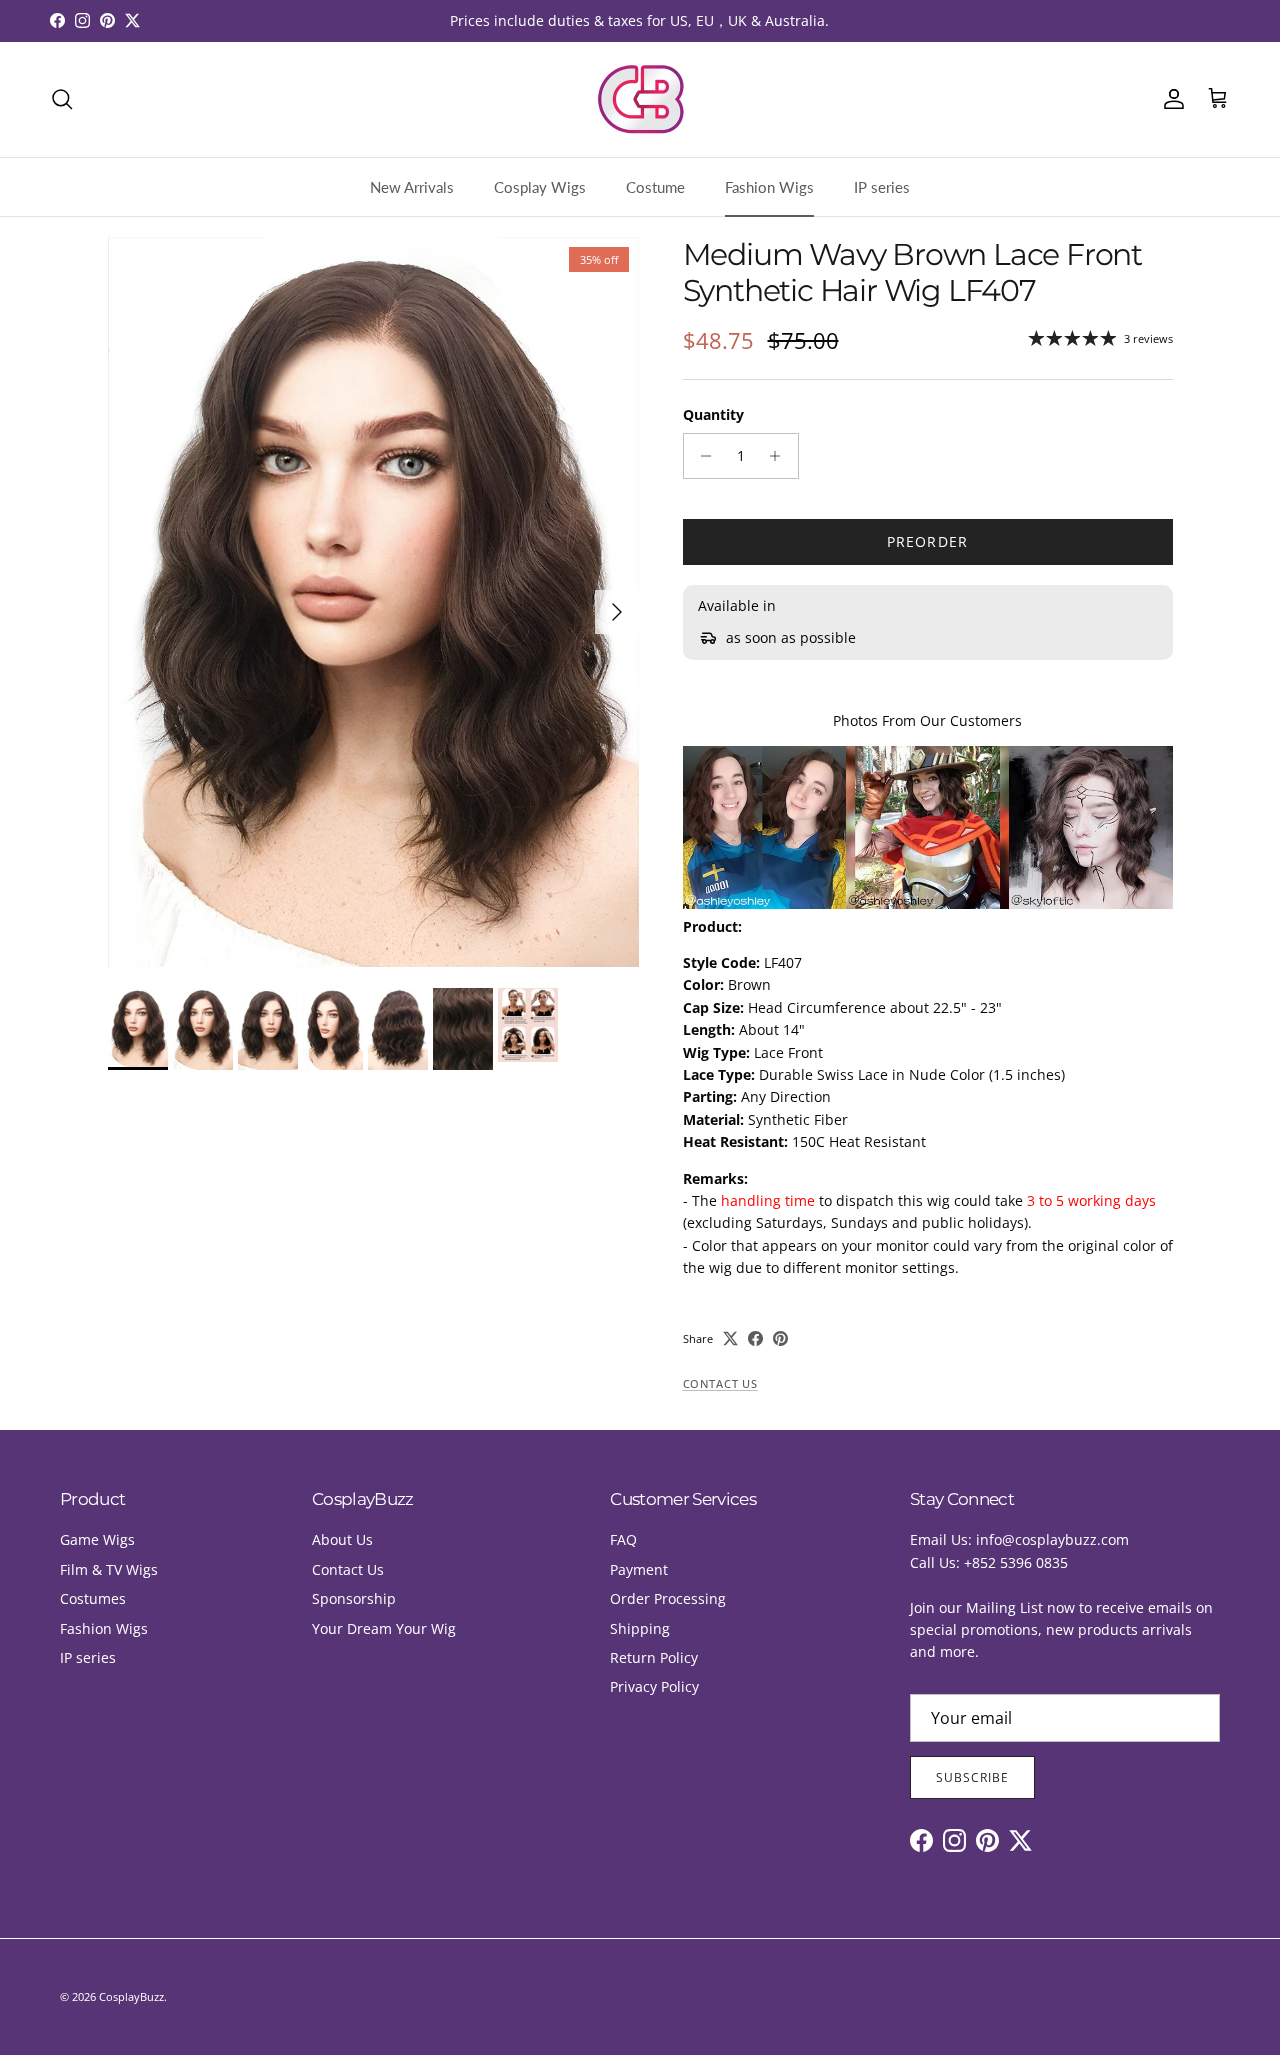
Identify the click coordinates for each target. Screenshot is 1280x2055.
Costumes (93, 1598)
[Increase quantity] (780, 456)
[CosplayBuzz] (640, 99)
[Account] (1170, 99)
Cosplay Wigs (540, 187)
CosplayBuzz (131, 1996)
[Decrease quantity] (701, 456)
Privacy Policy (654, 1686)
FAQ (623, 1539)
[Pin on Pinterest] (780, 1338)
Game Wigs (97, 1539)
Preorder (927, 541)
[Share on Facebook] (755, 1338)
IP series (882, 187)
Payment (639, 1569)
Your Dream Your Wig (384, 1628)
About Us (342, 1539)
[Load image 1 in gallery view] (373, 602)
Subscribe (972, 1777)
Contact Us (720, 1384)
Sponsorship (354, 1598)
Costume (655, 187)
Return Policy (654, 1657)
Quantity (713, 414)
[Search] (62, 99)
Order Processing (668, 1598)
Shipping (640, 1628)
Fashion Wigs (769, 187)
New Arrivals (412, 187)
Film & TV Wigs (109, 1569)
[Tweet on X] (730, 1338)
